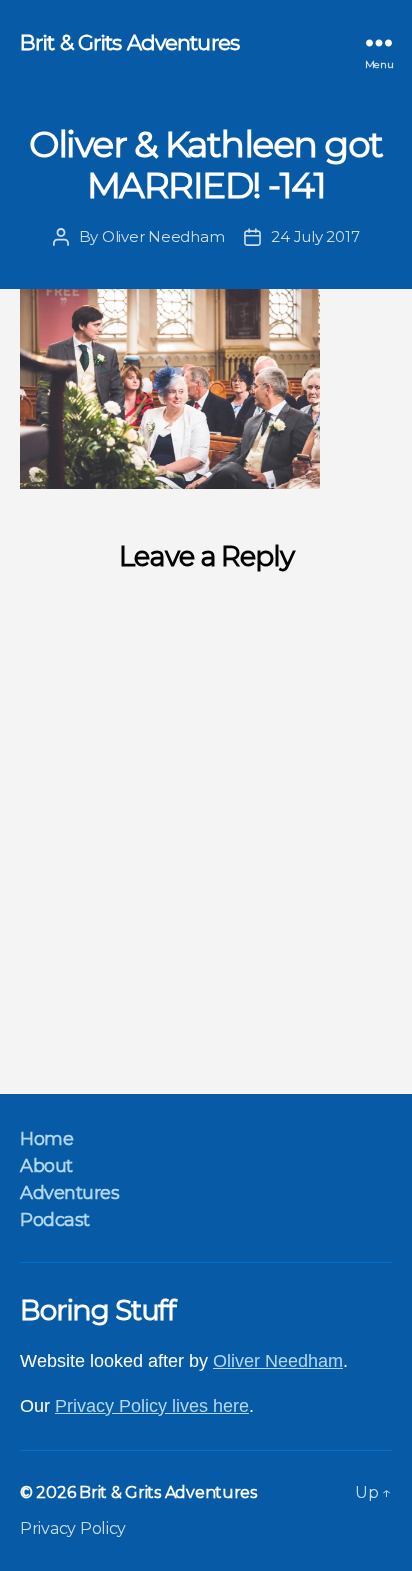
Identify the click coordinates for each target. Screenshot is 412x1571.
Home (46, 1139)
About (46, 1166)
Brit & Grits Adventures (129, 42)
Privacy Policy (73, 1528)
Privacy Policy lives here (152, 1406)
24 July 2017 (315, 236)
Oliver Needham (163, 236)
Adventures (69, 1193)
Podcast (55, 1220)
